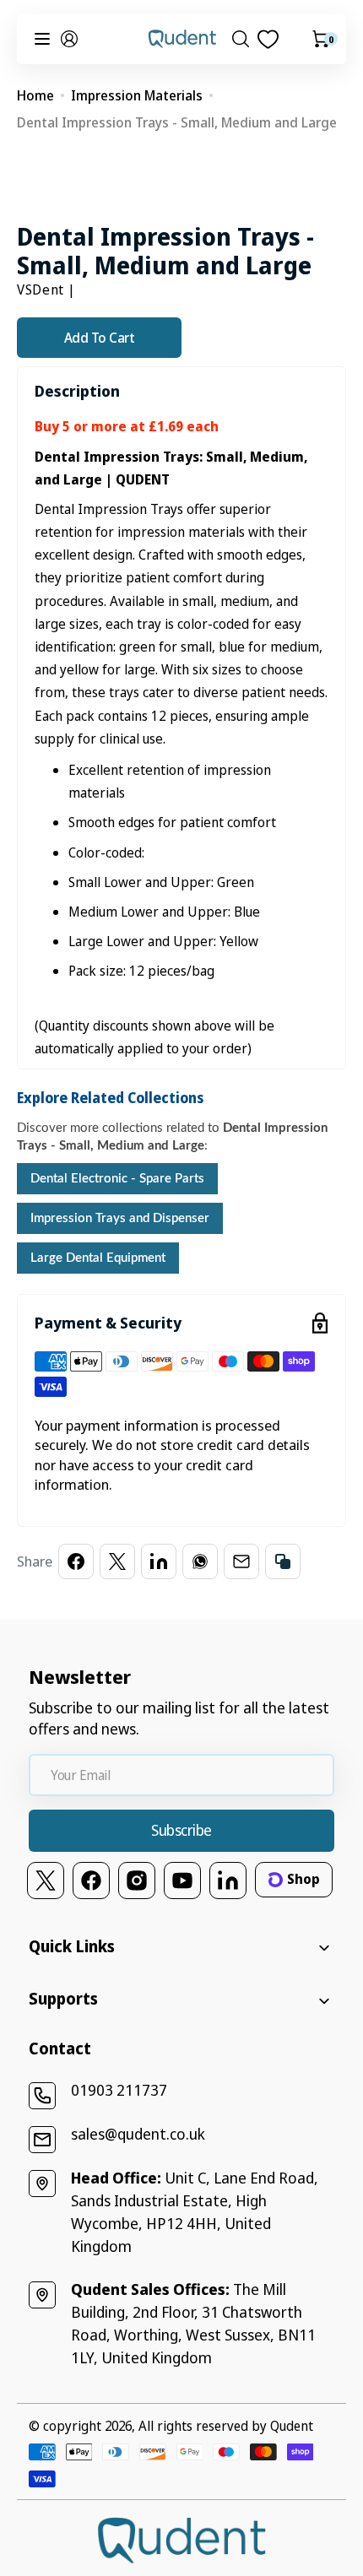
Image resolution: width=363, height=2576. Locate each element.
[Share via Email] (241, 1561)
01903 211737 (119, 2090)
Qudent (292, 2426)
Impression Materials (137, 95)
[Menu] (42, 39)
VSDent (41, 290)
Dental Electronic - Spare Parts (117, 1179)
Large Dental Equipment (98, 1258)
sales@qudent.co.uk (138, 2134)
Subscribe (181, 1830)
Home (35, 95)
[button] (69, 39)
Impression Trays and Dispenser (120, 1218)
